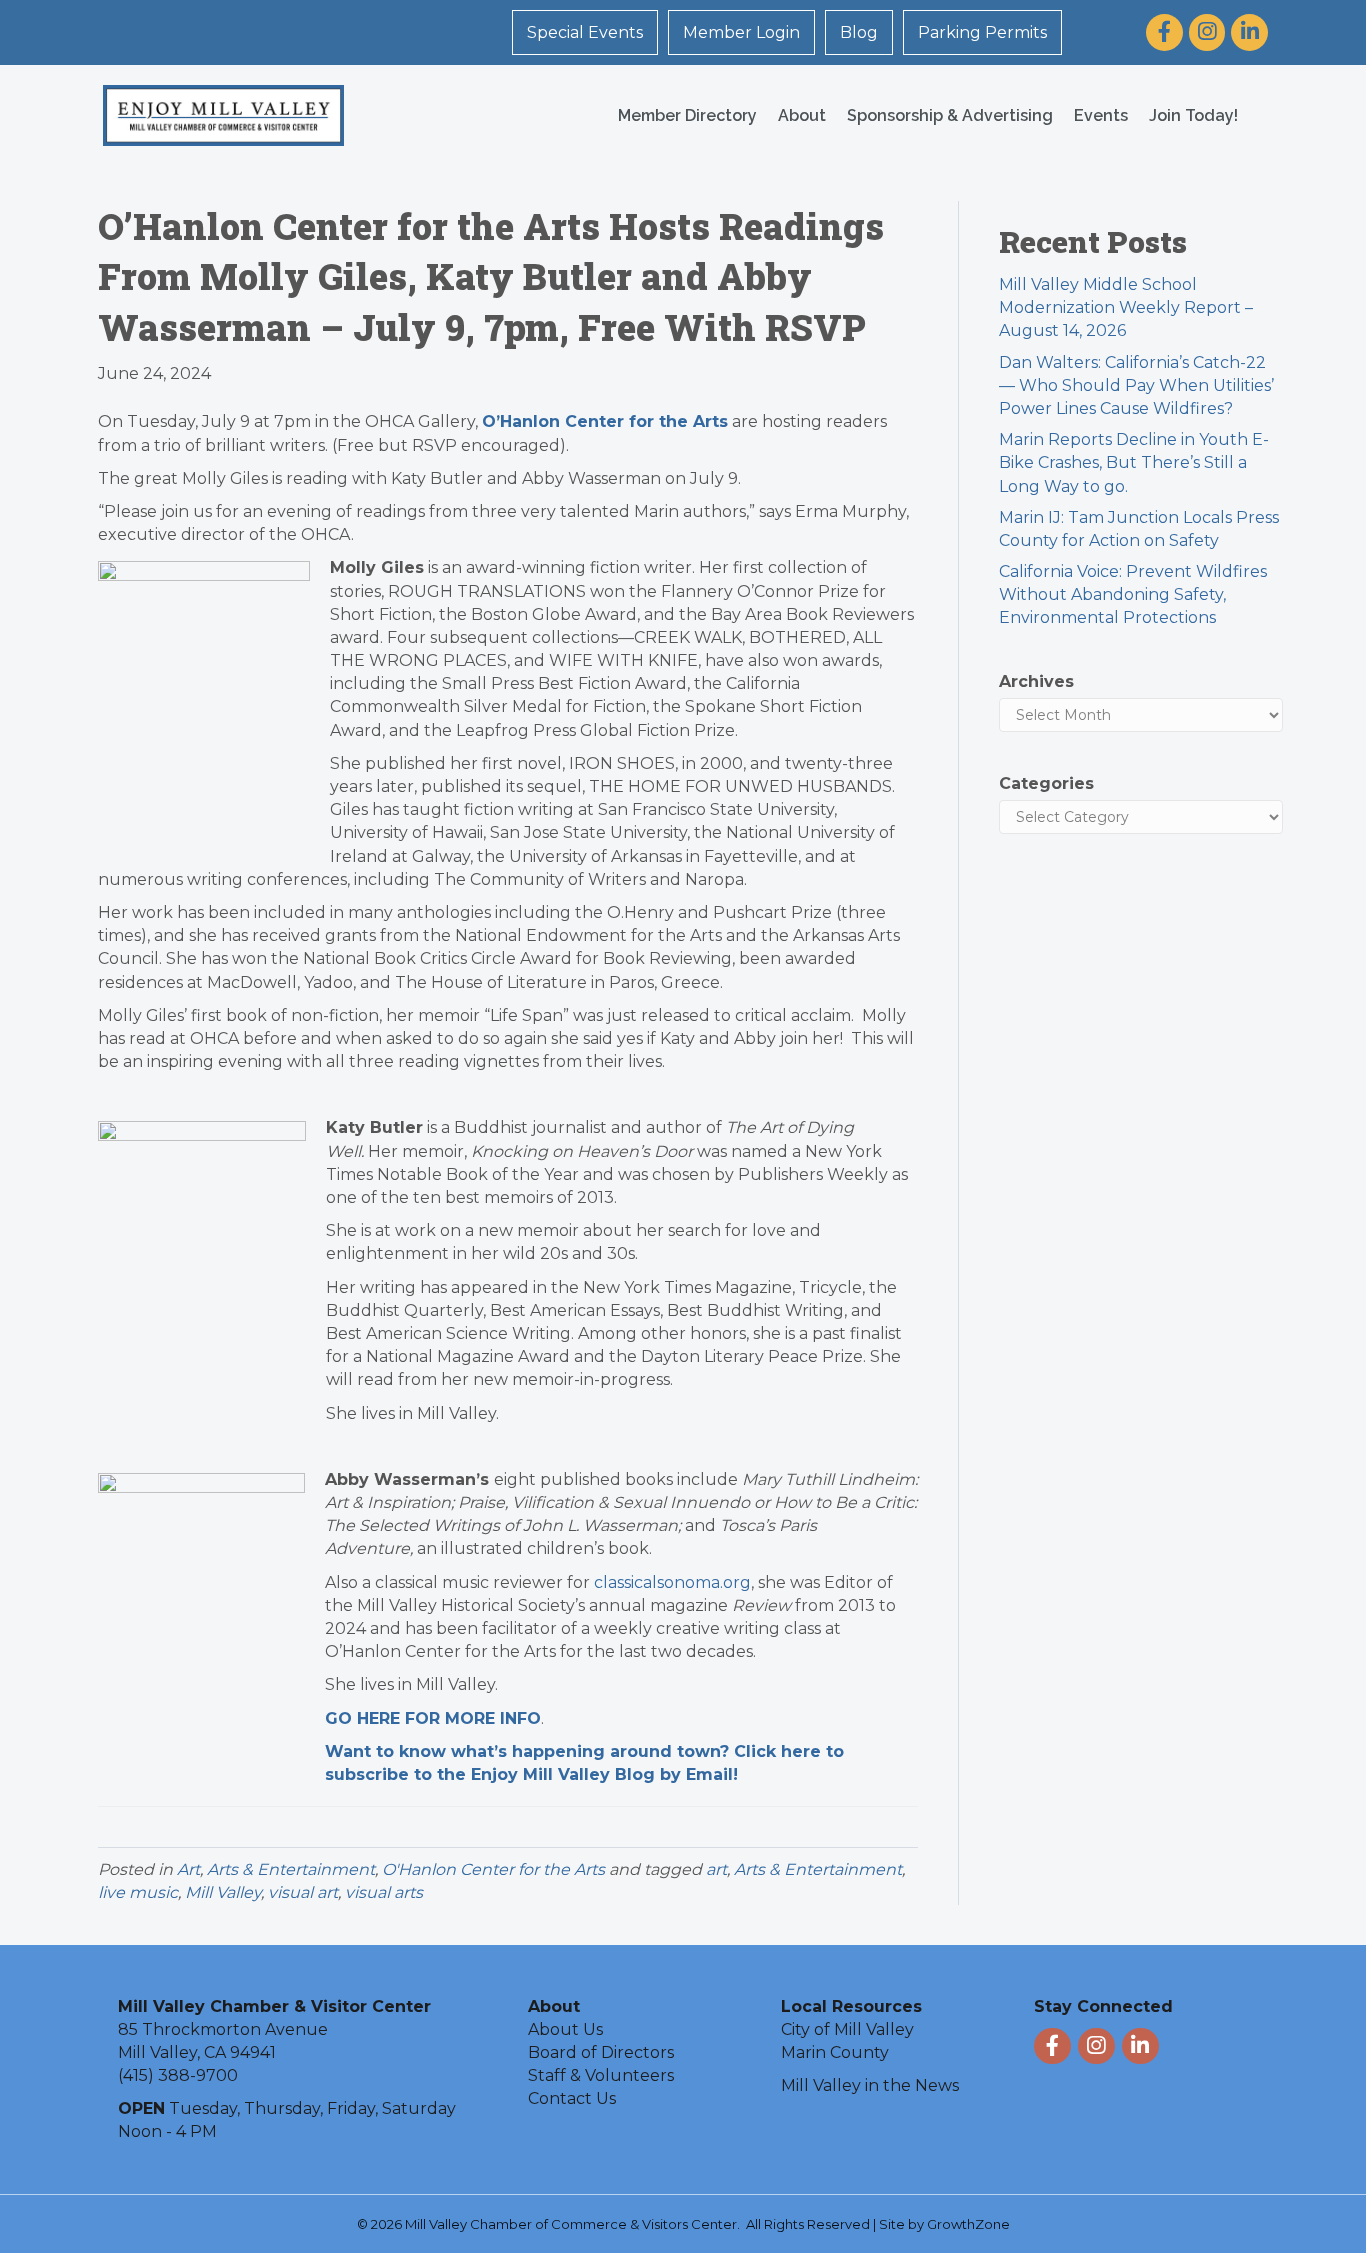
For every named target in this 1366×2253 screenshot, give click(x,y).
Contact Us (572, 2098)
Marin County (835, 2052)
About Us (565, 2029)
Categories (1046, 783)
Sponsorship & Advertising (950, 115)
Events (1101, 115)
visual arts (384, 1892)
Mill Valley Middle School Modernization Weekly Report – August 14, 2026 (1126, 307)
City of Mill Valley (847, 2029)
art (716, 1869)
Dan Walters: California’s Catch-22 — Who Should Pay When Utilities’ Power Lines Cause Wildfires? (1136, 385)
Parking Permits (982, 32)
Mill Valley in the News (870, 2085)
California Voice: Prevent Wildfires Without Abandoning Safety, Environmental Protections (1133, 594)
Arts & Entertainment (291, 1869)
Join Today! (1193, 115)
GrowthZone (968, 2224)
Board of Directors (601, 2052)
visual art (303, 1892)
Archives (1036, 681)
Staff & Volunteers (601, 2075)
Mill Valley (223, 1892)
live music (138, 1892)
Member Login (741, 32)
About (802, 115)
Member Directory (687, 115)
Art (188, 1869)
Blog (859, 32)
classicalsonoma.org (672, 1582)
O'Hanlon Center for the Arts (493, 1869)
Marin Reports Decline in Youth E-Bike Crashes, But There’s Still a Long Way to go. (1134, 462)
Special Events (585, 32)
